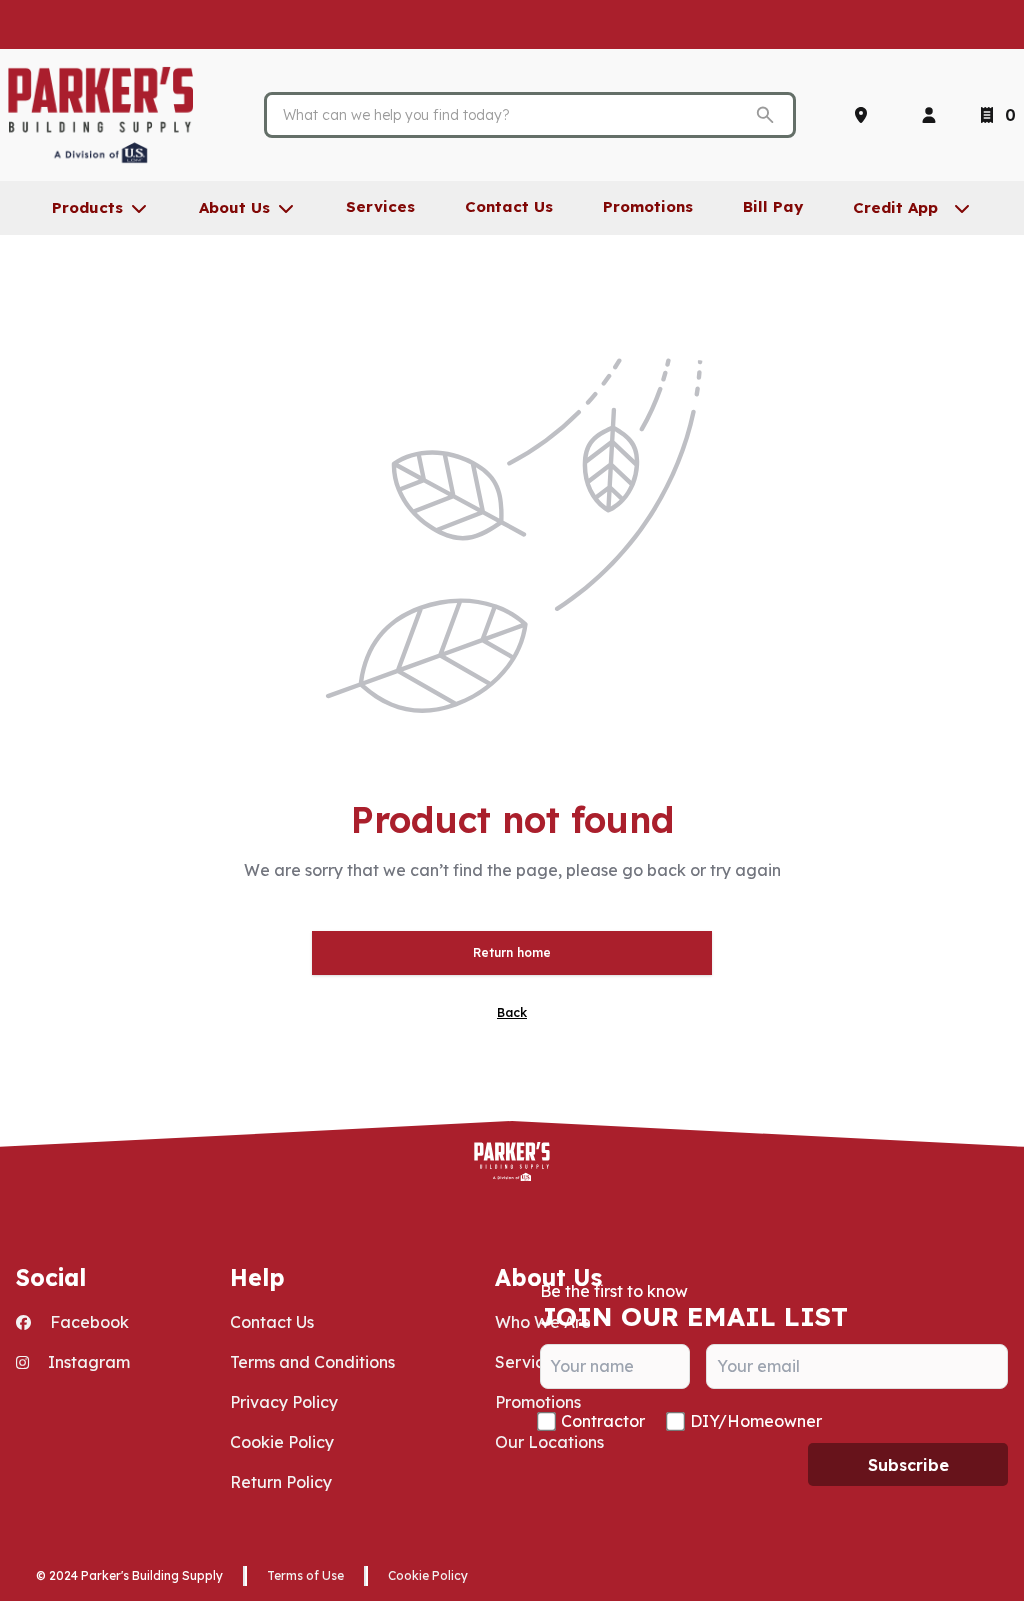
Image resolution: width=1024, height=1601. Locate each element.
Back (512, 1012)
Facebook (87, 1322)
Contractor (603, 1421)
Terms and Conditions (312, 1362)
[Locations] (865, 115)
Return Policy (281, 1482)
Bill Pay (773, 206)
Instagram (87, 1362)
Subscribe (908, 1465)
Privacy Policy (284, 1402)
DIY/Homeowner (756, 1421)
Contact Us (272, 1322)
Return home (512, 952)
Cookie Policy (282, 1442)
